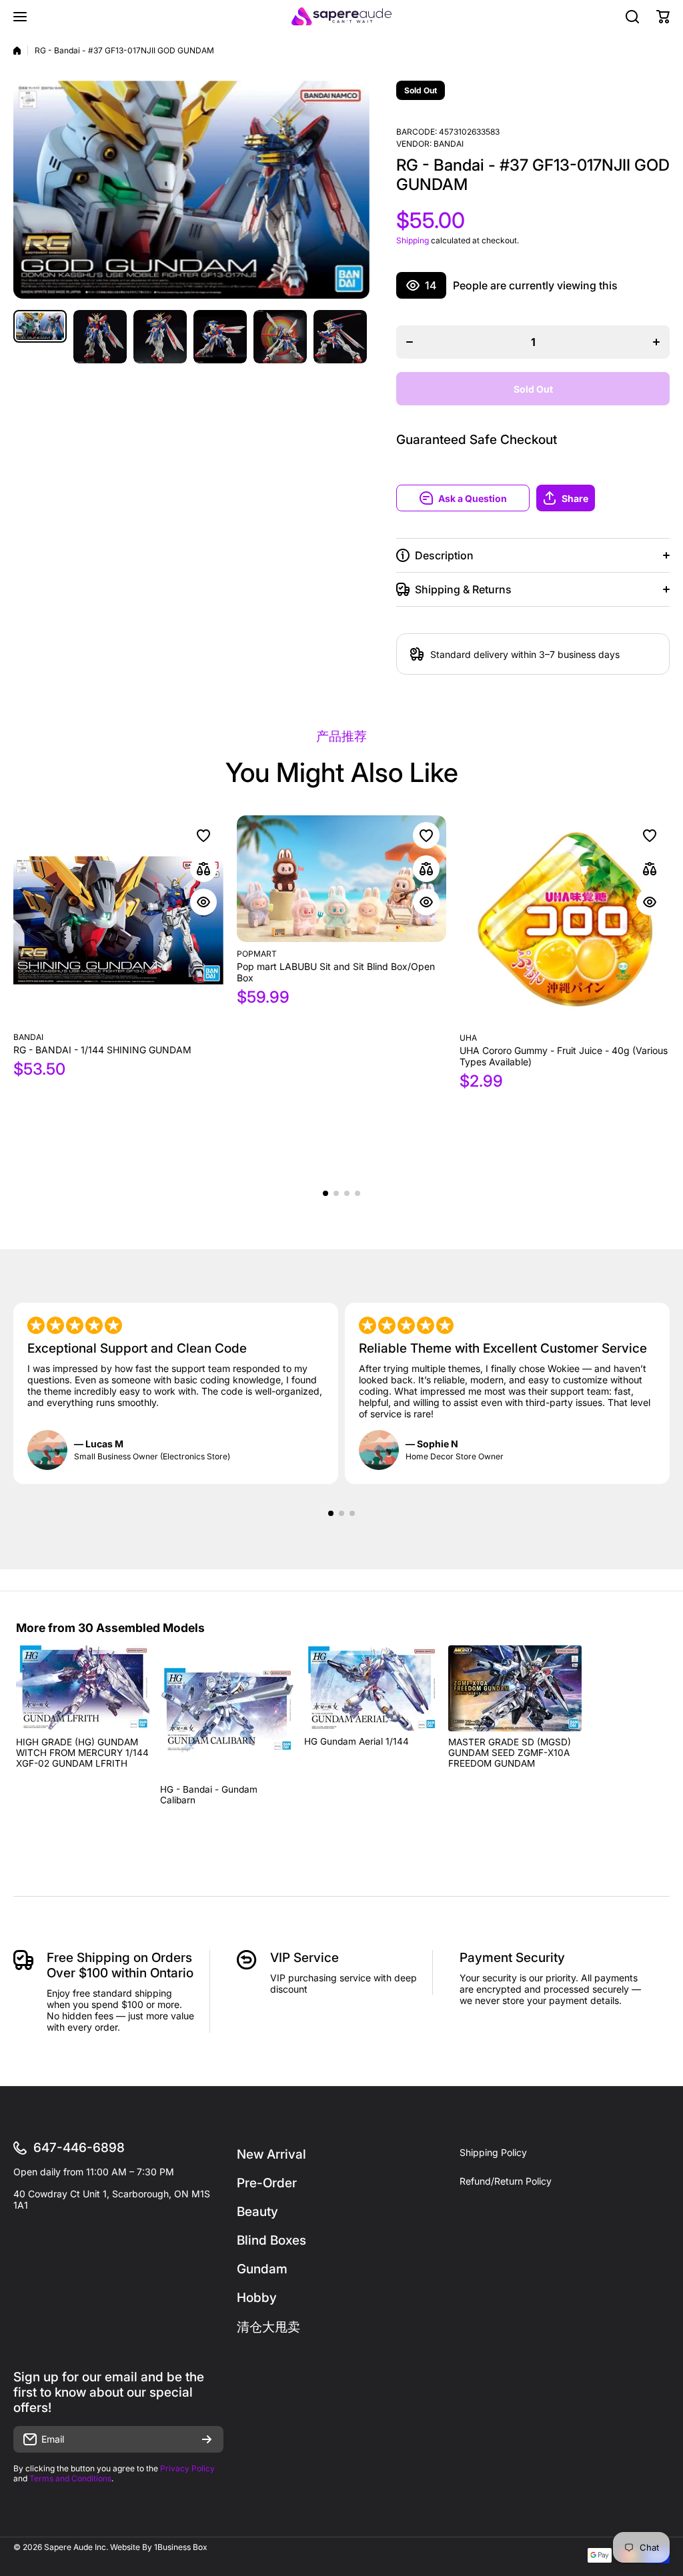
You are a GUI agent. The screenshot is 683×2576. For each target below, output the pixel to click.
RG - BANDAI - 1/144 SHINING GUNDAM (102, 1050)
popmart (257, 954)
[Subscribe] (207, 2439)
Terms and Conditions (70, 2478)
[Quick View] (203, 902)
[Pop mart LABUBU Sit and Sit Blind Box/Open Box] (342, 879)
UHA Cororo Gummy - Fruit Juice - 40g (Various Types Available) (564, 1056)
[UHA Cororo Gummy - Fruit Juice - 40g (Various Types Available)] (565, 921)
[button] (603, 498)
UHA (468, 1038)
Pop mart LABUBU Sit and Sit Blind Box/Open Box (336, 972)
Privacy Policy (187, 2468)
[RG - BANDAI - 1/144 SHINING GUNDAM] (118, 920)
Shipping (413, 240)
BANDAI (449, 144)
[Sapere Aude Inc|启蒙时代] (341, 16)
